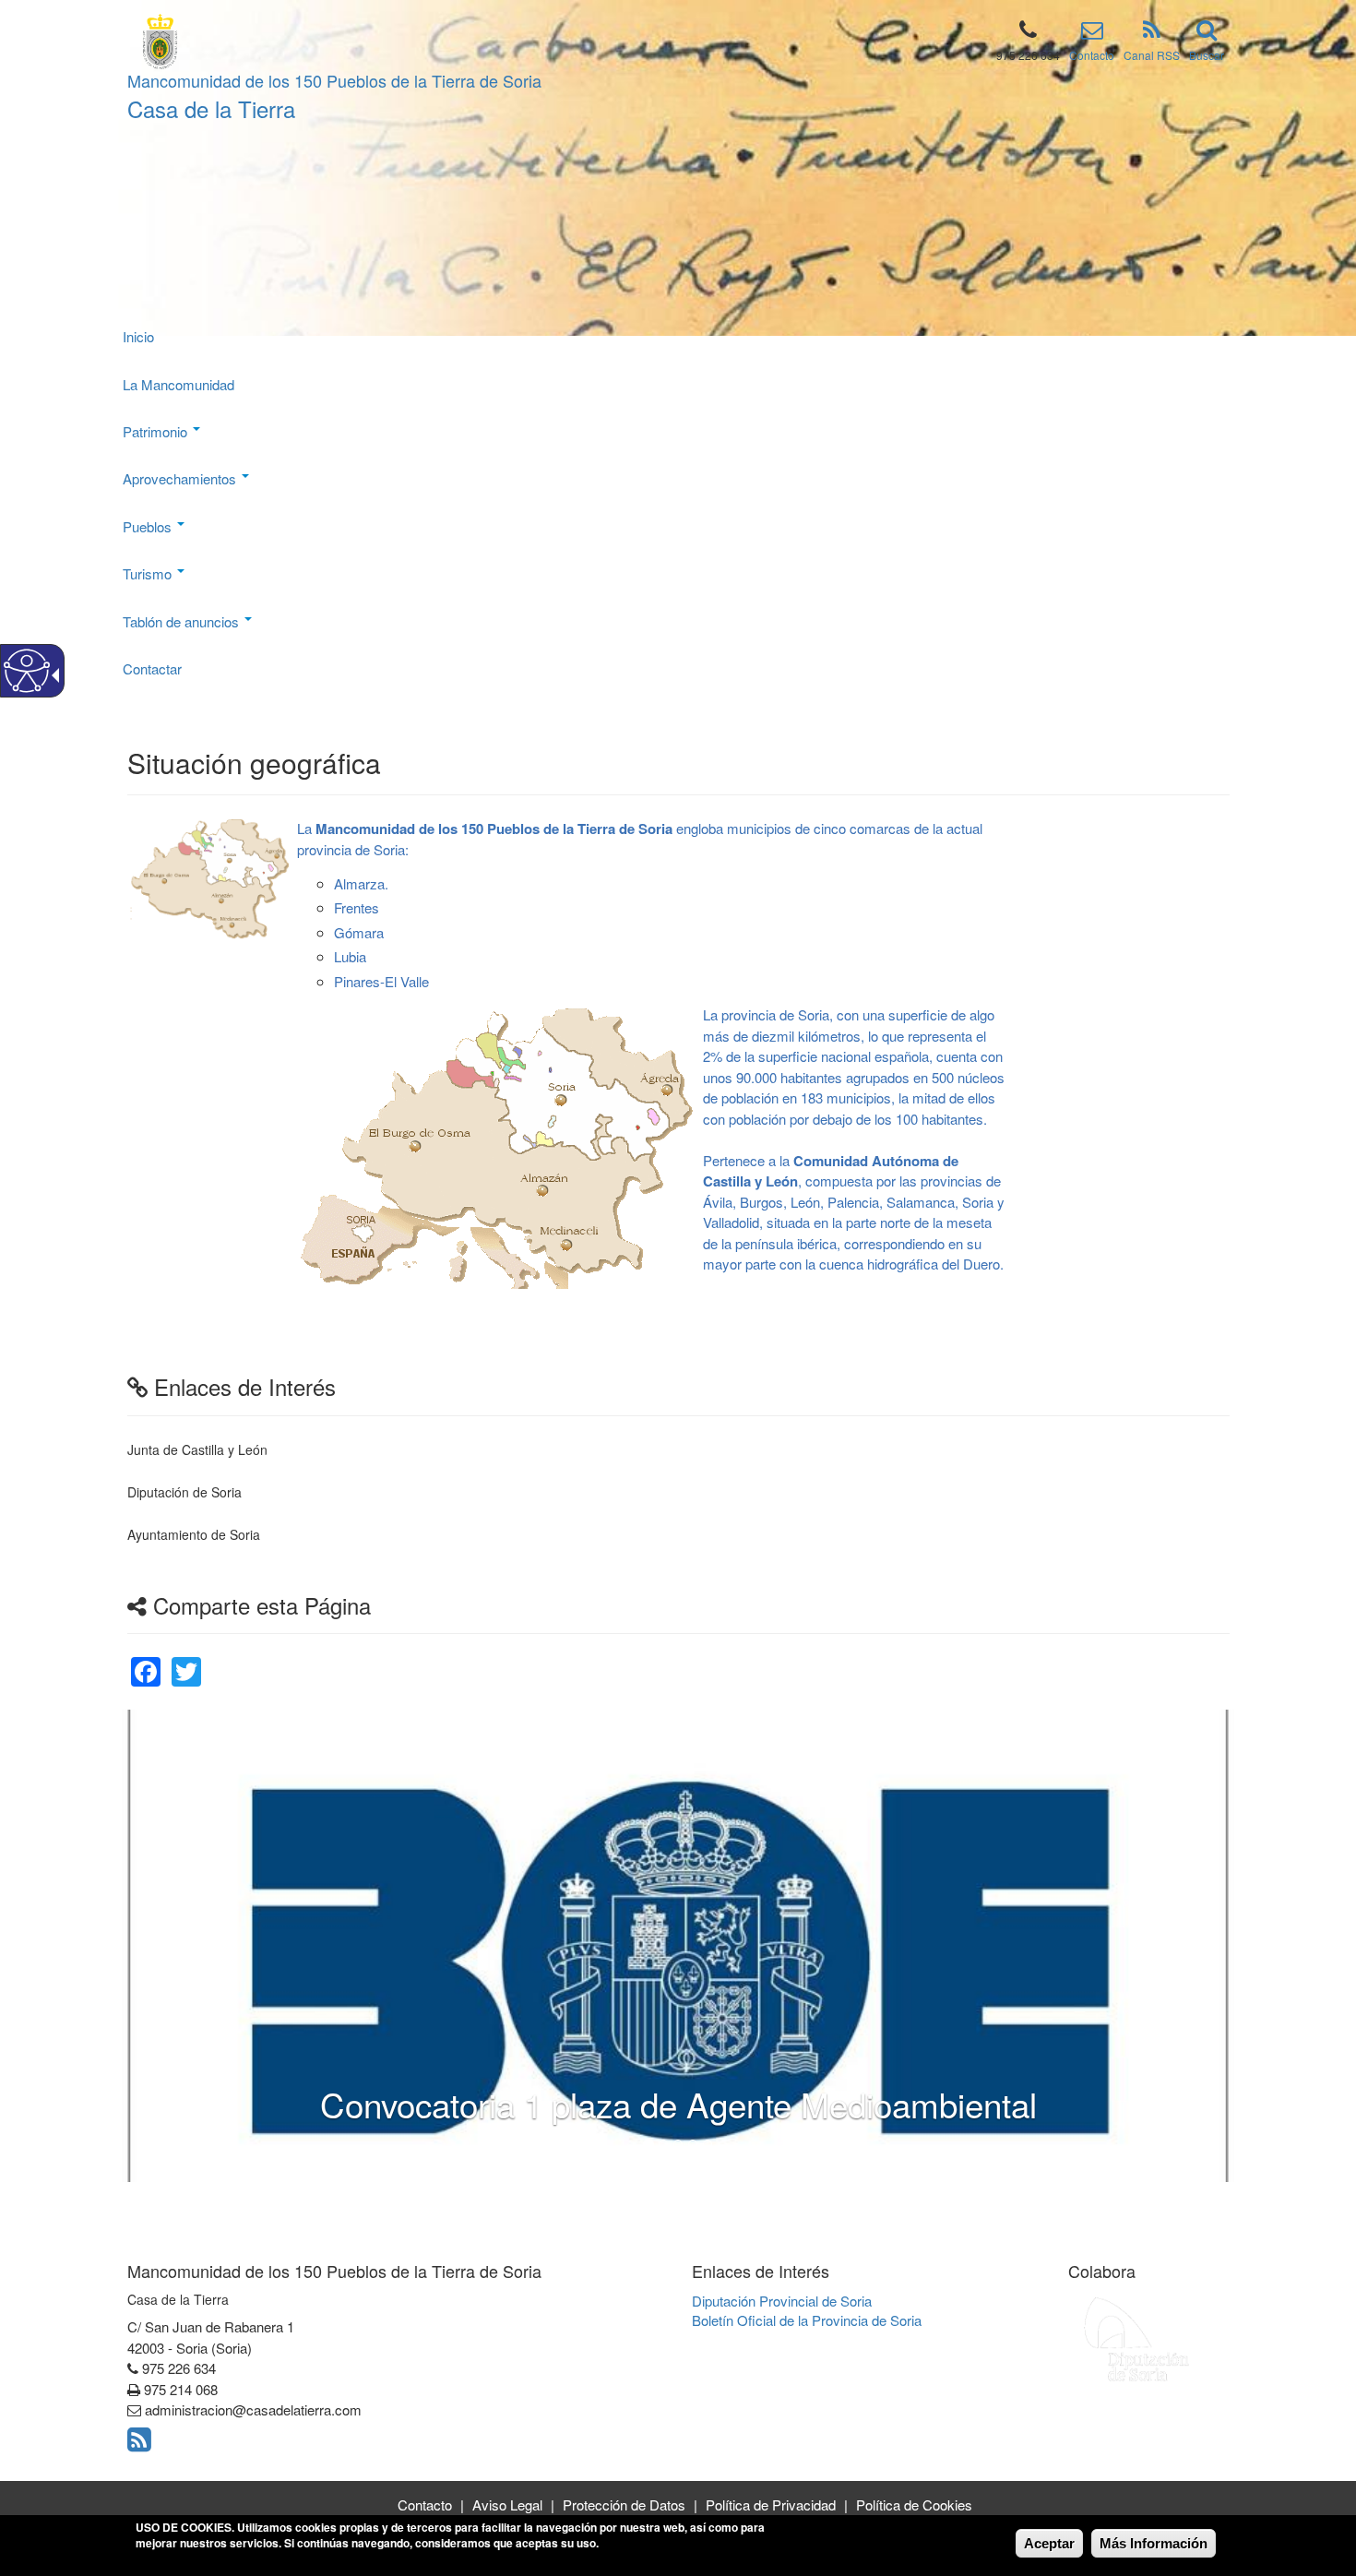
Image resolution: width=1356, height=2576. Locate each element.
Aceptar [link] (1049, 2543)
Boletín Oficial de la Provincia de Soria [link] (807, 2320)
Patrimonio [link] (157, 431)
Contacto (1092, 55)
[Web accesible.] (27, 671)
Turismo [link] (149, 573)
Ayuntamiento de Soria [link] (194, 1534)
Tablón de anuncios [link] (183, 621)
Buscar (1207, 55)
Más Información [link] (1154, 2543)
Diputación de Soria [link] (184, 1492)
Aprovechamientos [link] (181, 478)
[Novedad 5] (708, 2144)
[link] (146, 1660)
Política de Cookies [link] (914, 2504)
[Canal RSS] (1152, 33)
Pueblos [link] (149, 526)
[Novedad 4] (693, 2144)
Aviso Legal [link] (507, 2504)
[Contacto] (1092, 33)
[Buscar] (1207, 33)
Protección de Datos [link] (624, 2504)
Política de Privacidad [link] (771, 2504)
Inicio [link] (138, 336)
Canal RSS (1152, 55)
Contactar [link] (152, 668)
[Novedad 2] (663, 2144)
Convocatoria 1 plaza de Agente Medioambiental (678, 2104)
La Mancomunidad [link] (180, 384)
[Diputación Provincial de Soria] (1137, 2338)
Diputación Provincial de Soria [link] (782, 2301)
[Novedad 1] (648, 2144)
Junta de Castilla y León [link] (197, 1449)
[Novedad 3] (678, 2144)
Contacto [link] (425, 2504)
